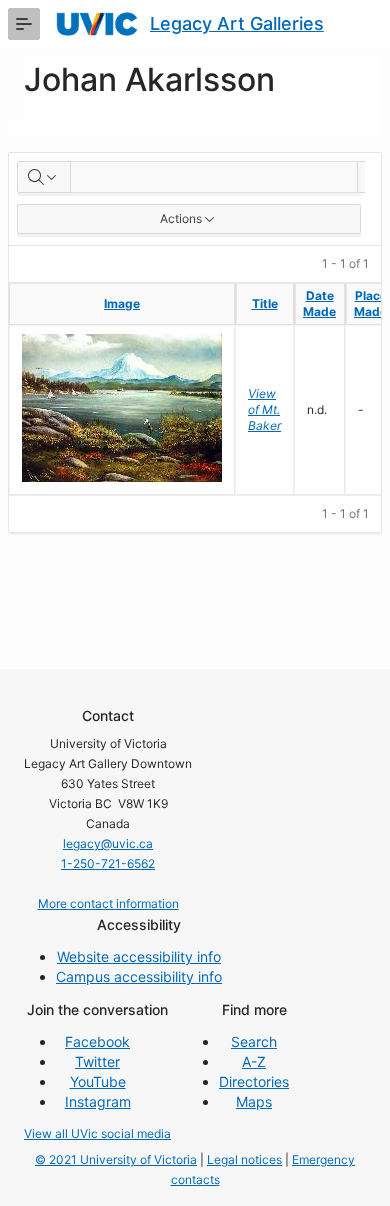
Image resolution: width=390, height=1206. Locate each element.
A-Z (254, 1061)
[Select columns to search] (44, 177)
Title (265, 303)
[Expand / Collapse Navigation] (24, 24)
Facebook (97, 1041)
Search (254, 1041)
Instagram (98, 1101)
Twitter (97, 1061)
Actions (181, 218)
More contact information (108, 903)
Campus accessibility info (139, 976)
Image (122, 303)
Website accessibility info (139, 956)
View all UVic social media (97, 1133)
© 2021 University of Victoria (116, 1159)
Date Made (319, 303)
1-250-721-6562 (108, 863)
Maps (254, 1101)
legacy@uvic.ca (108, 843)
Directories (254, 1081)
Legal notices (244, 1159)
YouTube (98, 1081)
